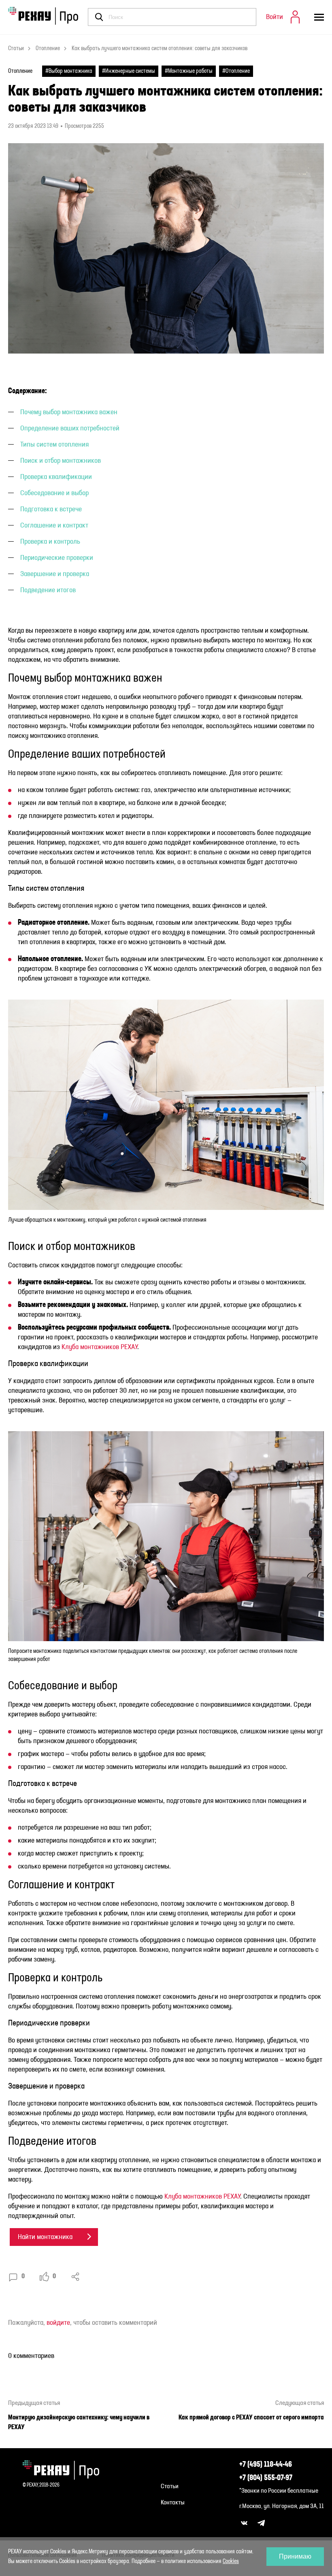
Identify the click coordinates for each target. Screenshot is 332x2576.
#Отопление (236, 71)
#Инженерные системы (129, 71)
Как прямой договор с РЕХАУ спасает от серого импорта (251, 2418)
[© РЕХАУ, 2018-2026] (64, 2470)
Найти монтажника (45, 2237)
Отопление (48, 49)
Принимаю (295, 2556)
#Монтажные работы (189, 71)
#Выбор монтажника (69, 71)
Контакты (173, 2503)
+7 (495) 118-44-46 (266, 2465)
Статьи (16, 49)
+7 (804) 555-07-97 (266, 2478)
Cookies (231, 2561)
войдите (58, 2323)
